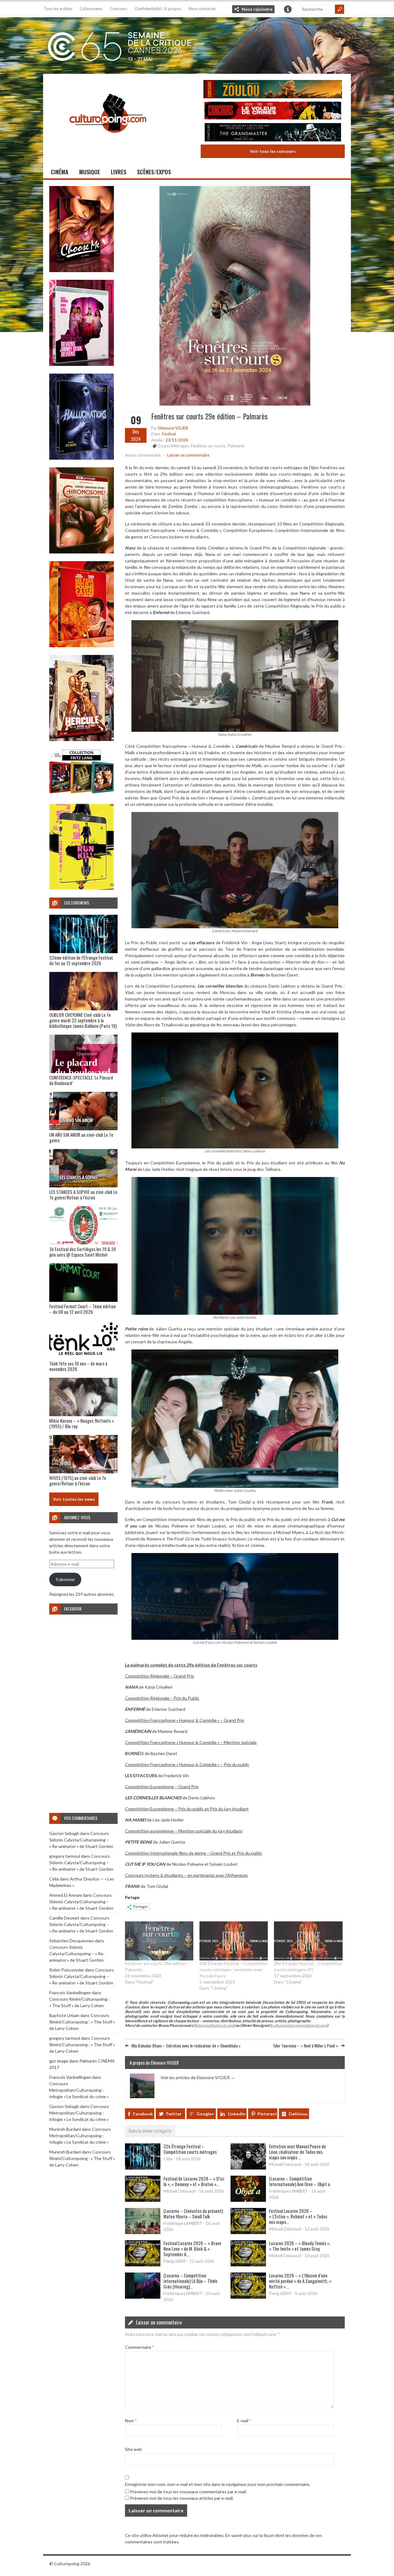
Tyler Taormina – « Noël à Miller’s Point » (306, 2045)
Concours (119, 9)
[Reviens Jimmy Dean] (82, 364)
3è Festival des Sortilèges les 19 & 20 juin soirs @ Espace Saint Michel (83, 1252)
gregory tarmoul (65, 1856)
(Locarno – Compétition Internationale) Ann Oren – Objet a (300, 2181)
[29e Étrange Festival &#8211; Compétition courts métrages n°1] (308, 1941)
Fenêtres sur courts (208, 446)
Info (288, 9)
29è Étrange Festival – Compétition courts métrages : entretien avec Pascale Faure (233, 1970)
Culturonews (91, 9)
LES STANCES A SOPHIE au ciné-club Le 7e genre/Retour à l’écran (83, 1195)
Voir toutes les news (74, 1499)
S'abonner (65, 1579)
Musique (90, 172)
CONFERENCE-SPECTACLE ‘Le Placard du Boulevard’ (81, 1080)
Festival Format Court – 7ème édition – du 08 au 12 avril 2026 (82, 1309)
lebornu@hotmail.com (214, 2025)
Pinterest (267, 2114)
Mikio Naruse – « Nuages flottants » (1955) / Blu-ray (82, 1423)
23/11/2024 (177, 440)
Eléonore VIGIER (173, 428)
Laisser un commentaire (188, 455)
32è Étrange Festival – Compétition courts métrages (190, 2149)
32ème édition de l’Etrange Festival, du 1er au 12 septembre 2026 (81, 960)
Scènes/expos (154, 172)
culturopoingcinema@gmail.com (299, 2025)
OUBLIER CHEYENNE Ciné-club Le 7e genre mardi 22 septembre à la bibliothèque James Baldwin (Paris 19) (83, 1020)
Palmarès (236, 446)
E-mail (244, 2421)
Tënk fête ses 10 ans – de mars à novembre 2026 (78, 1366)
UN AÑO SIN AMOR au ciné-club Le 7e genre (81, 1137)
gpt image (59, 2061)
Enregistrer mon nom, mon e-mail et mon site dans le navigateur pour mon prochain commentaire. (218, 2484)
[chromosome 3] (82, 552)
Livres (119, 172)
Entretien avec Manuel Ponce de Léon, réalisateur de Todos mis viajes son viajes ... (298, 2152)
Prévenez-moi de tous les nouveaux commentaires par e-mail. (188, 2492)
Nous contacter (202, 9)
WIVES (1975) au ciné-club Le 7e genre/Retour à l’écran (78, 1480)
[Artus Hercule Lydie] (82, 739)
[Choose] (82, 270)
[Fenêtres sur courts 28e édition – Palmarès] (159, 1941)
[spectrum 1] (82, 888)
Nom (131, 2421)
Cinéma (60, 172)
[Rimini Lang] (82, 794)
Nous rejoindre (257, 9)
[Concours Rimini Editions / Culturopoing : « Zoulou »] (273, 90)
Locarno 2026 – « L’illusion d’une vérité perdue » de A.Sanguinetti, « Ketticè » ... (300, 2281)
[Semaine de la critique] (197, 45)
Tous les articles (58, 9)
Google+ (205, 2114)
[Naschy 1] (82, 646)
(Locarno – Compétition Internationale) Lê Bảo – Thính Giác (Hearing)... (190, 2281)
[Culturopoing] (108, 141)
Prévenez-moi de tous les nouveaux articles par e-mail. (182, 2498)
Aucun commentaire (143, 455)
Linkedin (237, 2114)
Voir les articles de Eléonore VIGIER (198, 2077)
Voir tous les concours (273, 151)
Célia (54, 1879)
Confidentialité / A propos (158, 9)
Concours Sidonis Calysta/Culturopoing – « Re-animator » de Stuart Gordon (81, 1840)
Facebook (143, 2114)
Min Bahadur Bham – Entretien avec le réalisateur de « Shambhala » (186, 2045)
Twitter (174, 2114)
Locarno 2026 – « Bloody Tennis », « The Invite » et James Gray (300, 2246)
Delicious (298, 2114)
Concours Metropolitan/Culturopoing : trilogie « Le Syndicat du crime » (79, 2090)
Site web (133, 2449)
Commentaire (139, 2347)
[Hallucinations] (82, 458)
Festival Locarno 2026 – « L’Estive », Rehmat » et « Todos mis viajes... (298, 2216)
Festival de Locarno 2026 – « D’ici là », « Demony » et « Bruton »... (194, 2181)
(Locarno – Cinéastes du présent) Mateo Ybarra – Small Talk (193, 2213)
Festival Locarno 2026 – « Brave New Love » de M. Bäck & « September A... (192, 2249)
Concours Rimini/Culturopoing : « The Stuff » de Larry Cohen (82, 2022)
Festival (169, 434)
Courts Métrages (173, 446)
